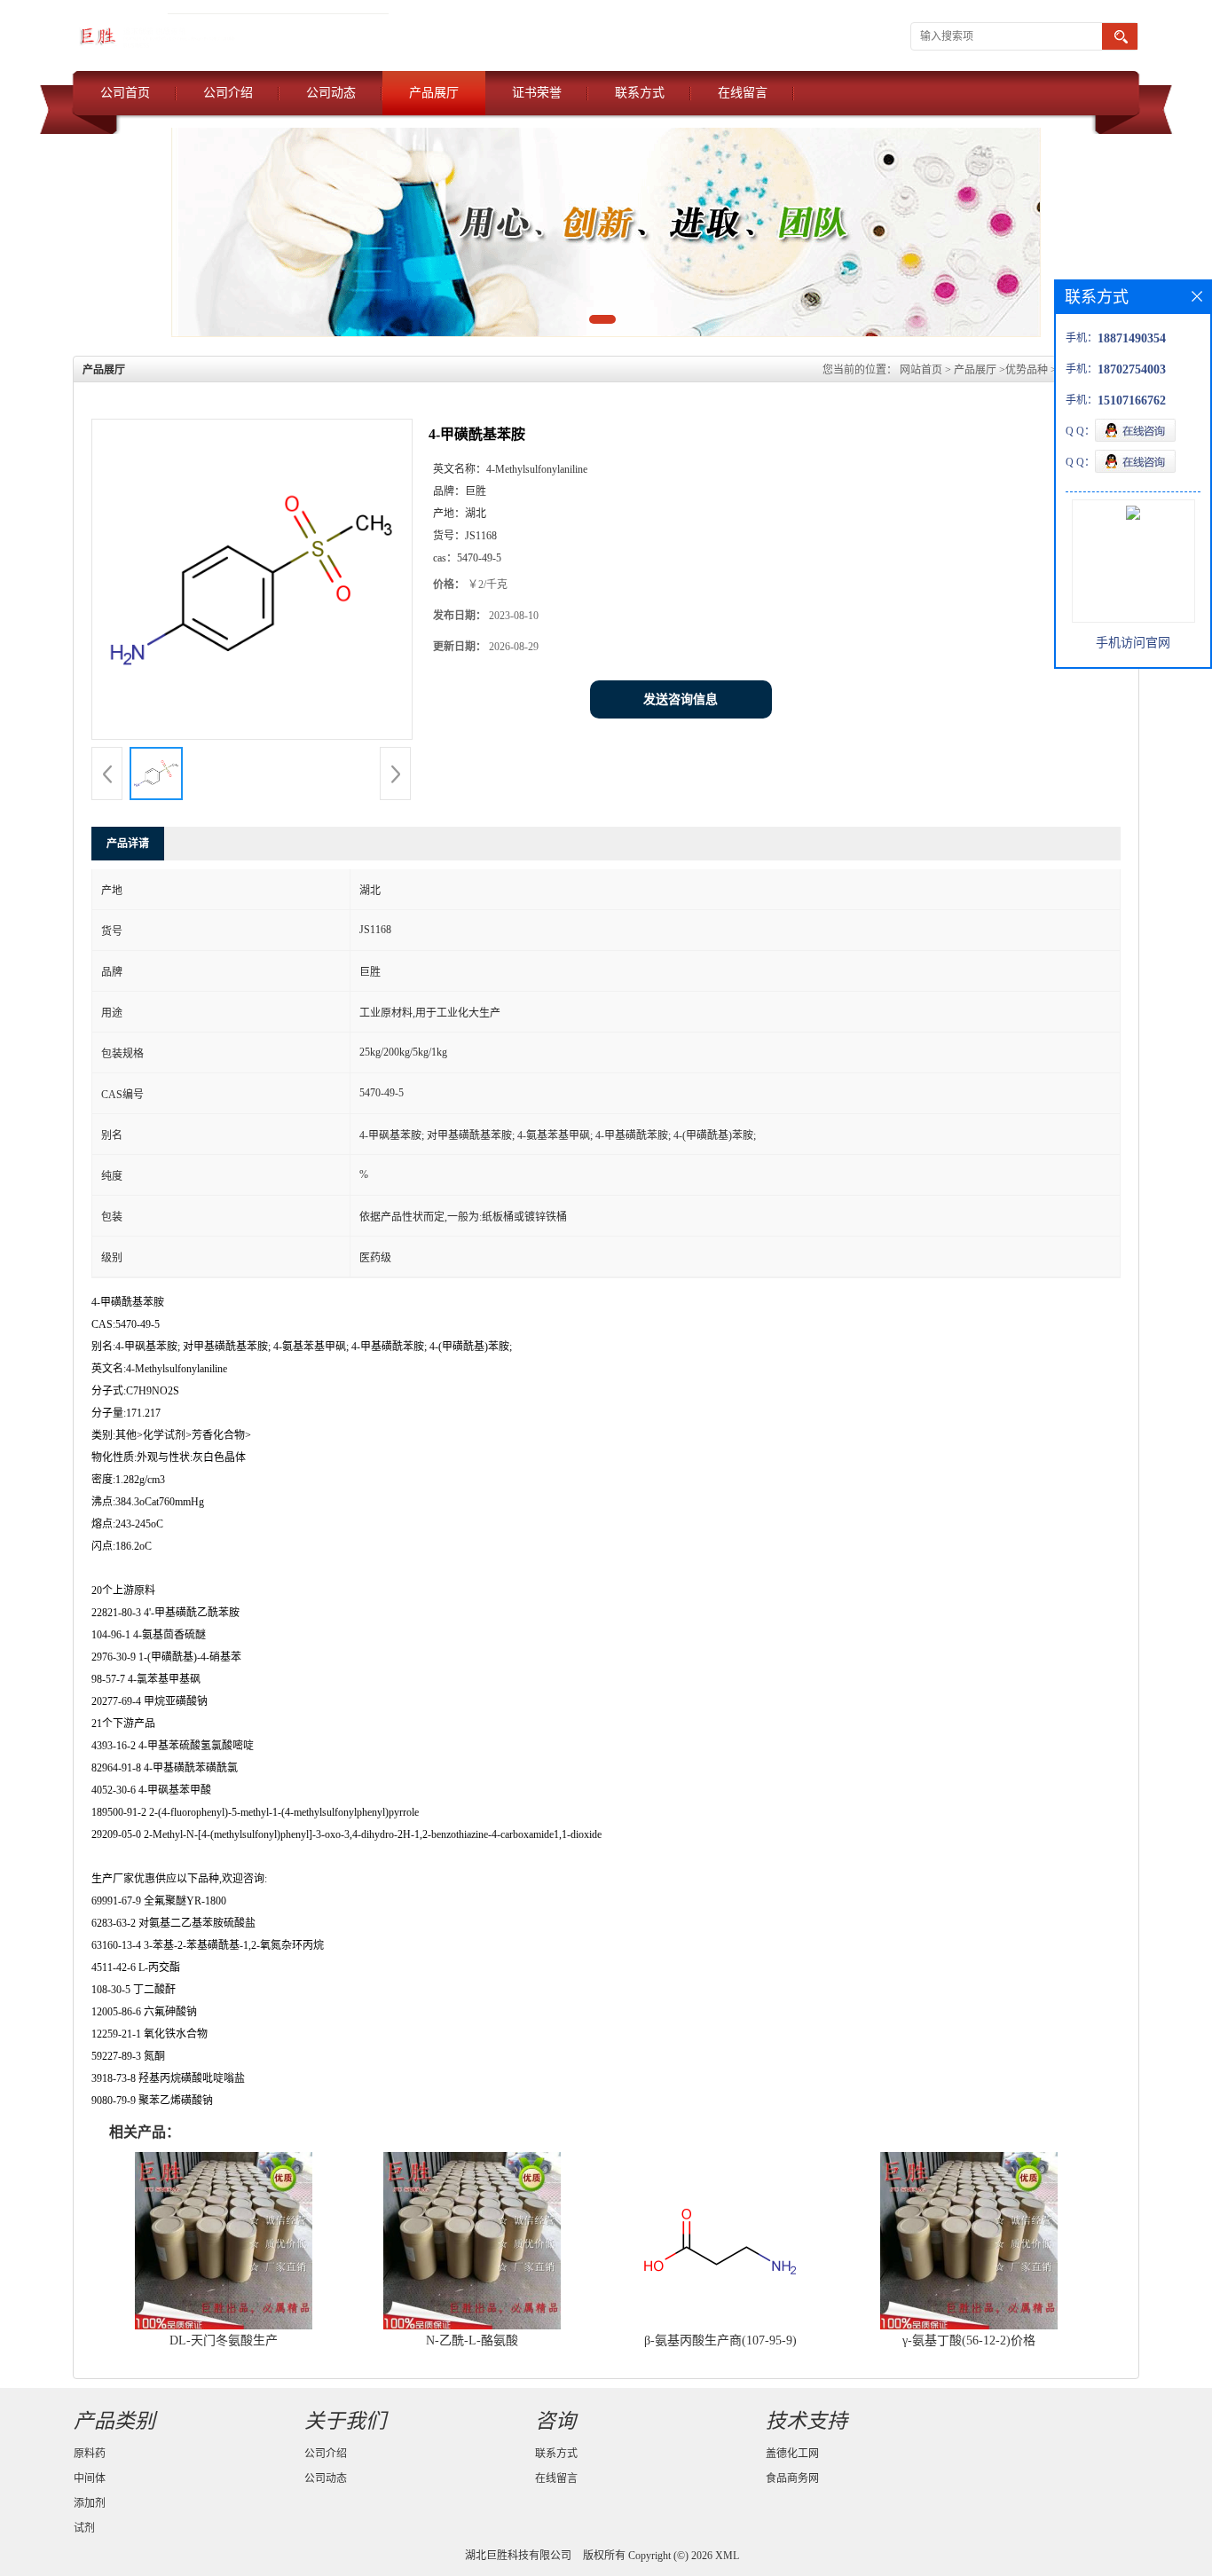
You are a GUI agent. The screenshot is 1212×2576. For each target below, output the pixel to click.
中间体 (90, 2478)
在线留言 (743, 93)
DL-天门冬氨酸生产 (224, 2340)
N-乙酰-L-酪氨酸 (472, 2340)
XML (727, 2556)
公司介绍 (228, 93)
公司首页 (125, 93)
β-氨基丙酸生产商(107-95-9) (720, 2340)
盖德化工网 (792, 2454)
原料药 (90, 2454)
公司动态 (331, 93)
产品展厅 (434, 93)
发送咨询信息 (681, 699)
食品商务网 (792, 2478)
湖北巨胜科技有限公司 (518, 2556)
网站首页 (921, 370)
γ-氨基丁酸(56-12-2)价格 (969, 2340)
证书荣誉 (537, 93)
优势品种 (1027, 370)
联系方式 (640, 93)
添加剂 (90, 2503)
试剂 (84, 2528)
